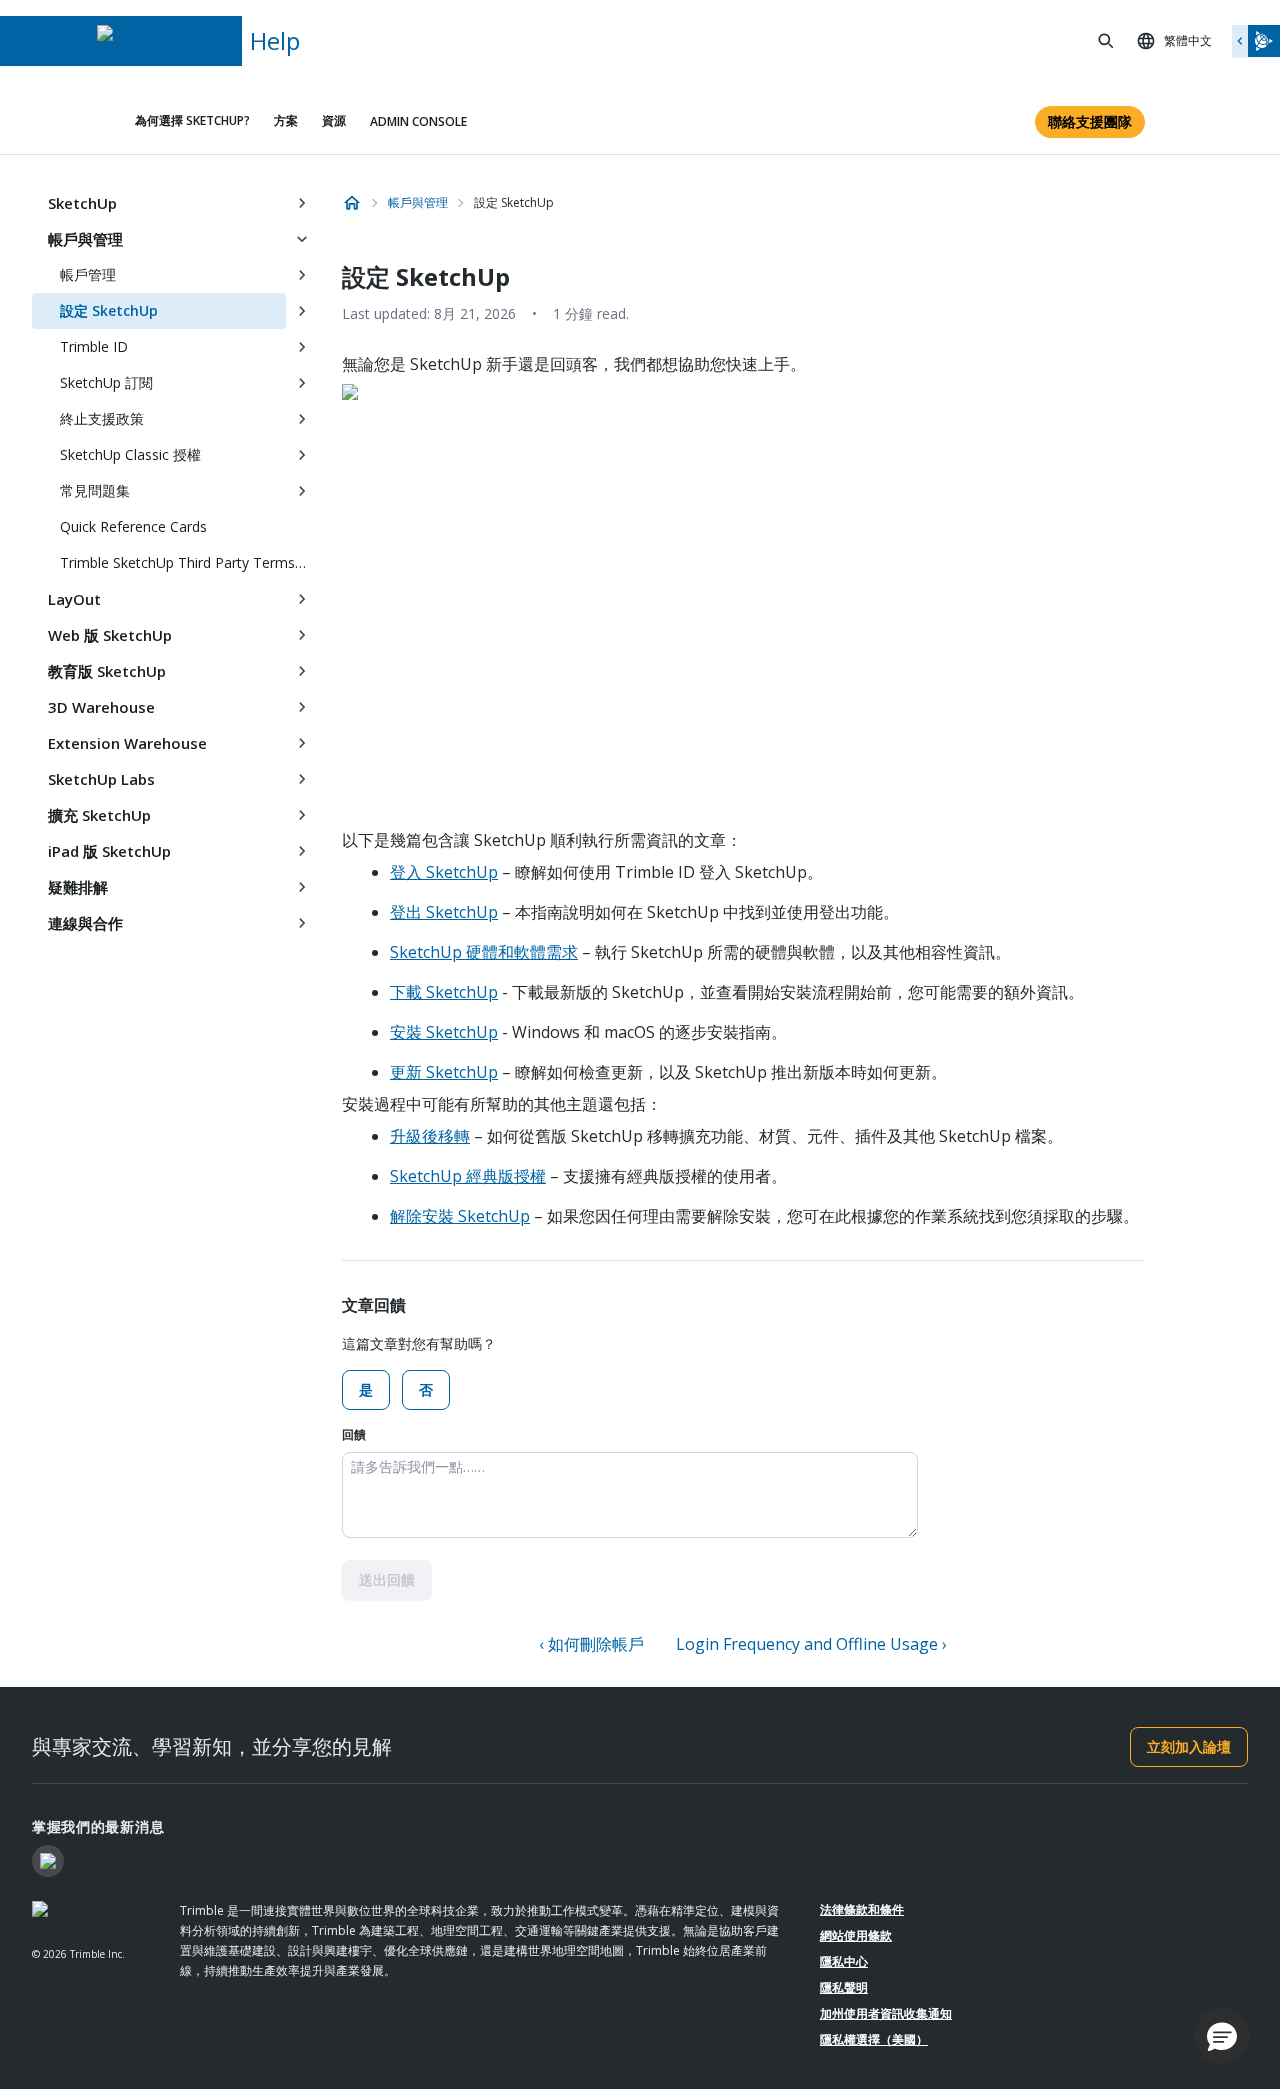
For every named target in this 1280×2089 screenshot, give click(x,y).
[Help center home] (352, 203)
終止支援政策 (102, 418)
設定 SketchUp (109, 310)
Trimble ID (94, 346)
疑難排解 (78, 887)
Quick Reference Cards (133, 526)
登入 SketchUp (444, 872)
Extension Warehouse (127, 743)
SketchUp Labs (101, 779)
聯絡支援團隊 (1090, 121)
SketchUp (82, 203)
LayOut (74, 599)
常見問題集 (95, 490)
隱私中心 (844, 1961)
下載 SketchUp (444, 992)
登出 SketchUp (444, 912)
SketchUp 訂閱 (106, 382)
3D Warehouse (101, 707)
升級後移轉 (430, 1136)
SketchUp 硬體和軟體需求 (484, 952)
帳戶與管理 (85, 239)
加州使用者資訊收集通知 (886, 2013)
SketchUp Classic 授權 (130, 454)
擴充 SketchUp (99, 815)
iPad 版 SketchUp (109, 851)
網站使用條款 (856, 1935)
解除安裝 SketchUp (460, 1216)
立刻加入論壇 (1189, 1746)
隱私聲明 (844, 1987)
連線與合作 (85, 923)
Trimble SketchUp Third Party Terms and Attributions (189, 562)
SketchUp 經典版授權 (468, 1176)
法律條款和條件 (862, 1909)
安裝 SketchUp (444, 1032)
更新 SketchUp (444, 1072)
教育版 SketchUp (107, 671)
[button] (1222, 2036)
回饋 (354, 1434)
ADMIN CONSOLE (418, 121)
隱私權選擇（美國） (874, 2039)
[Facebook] (48, 1861)
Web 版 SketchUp (110, 635)
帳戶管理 (88, 274)
